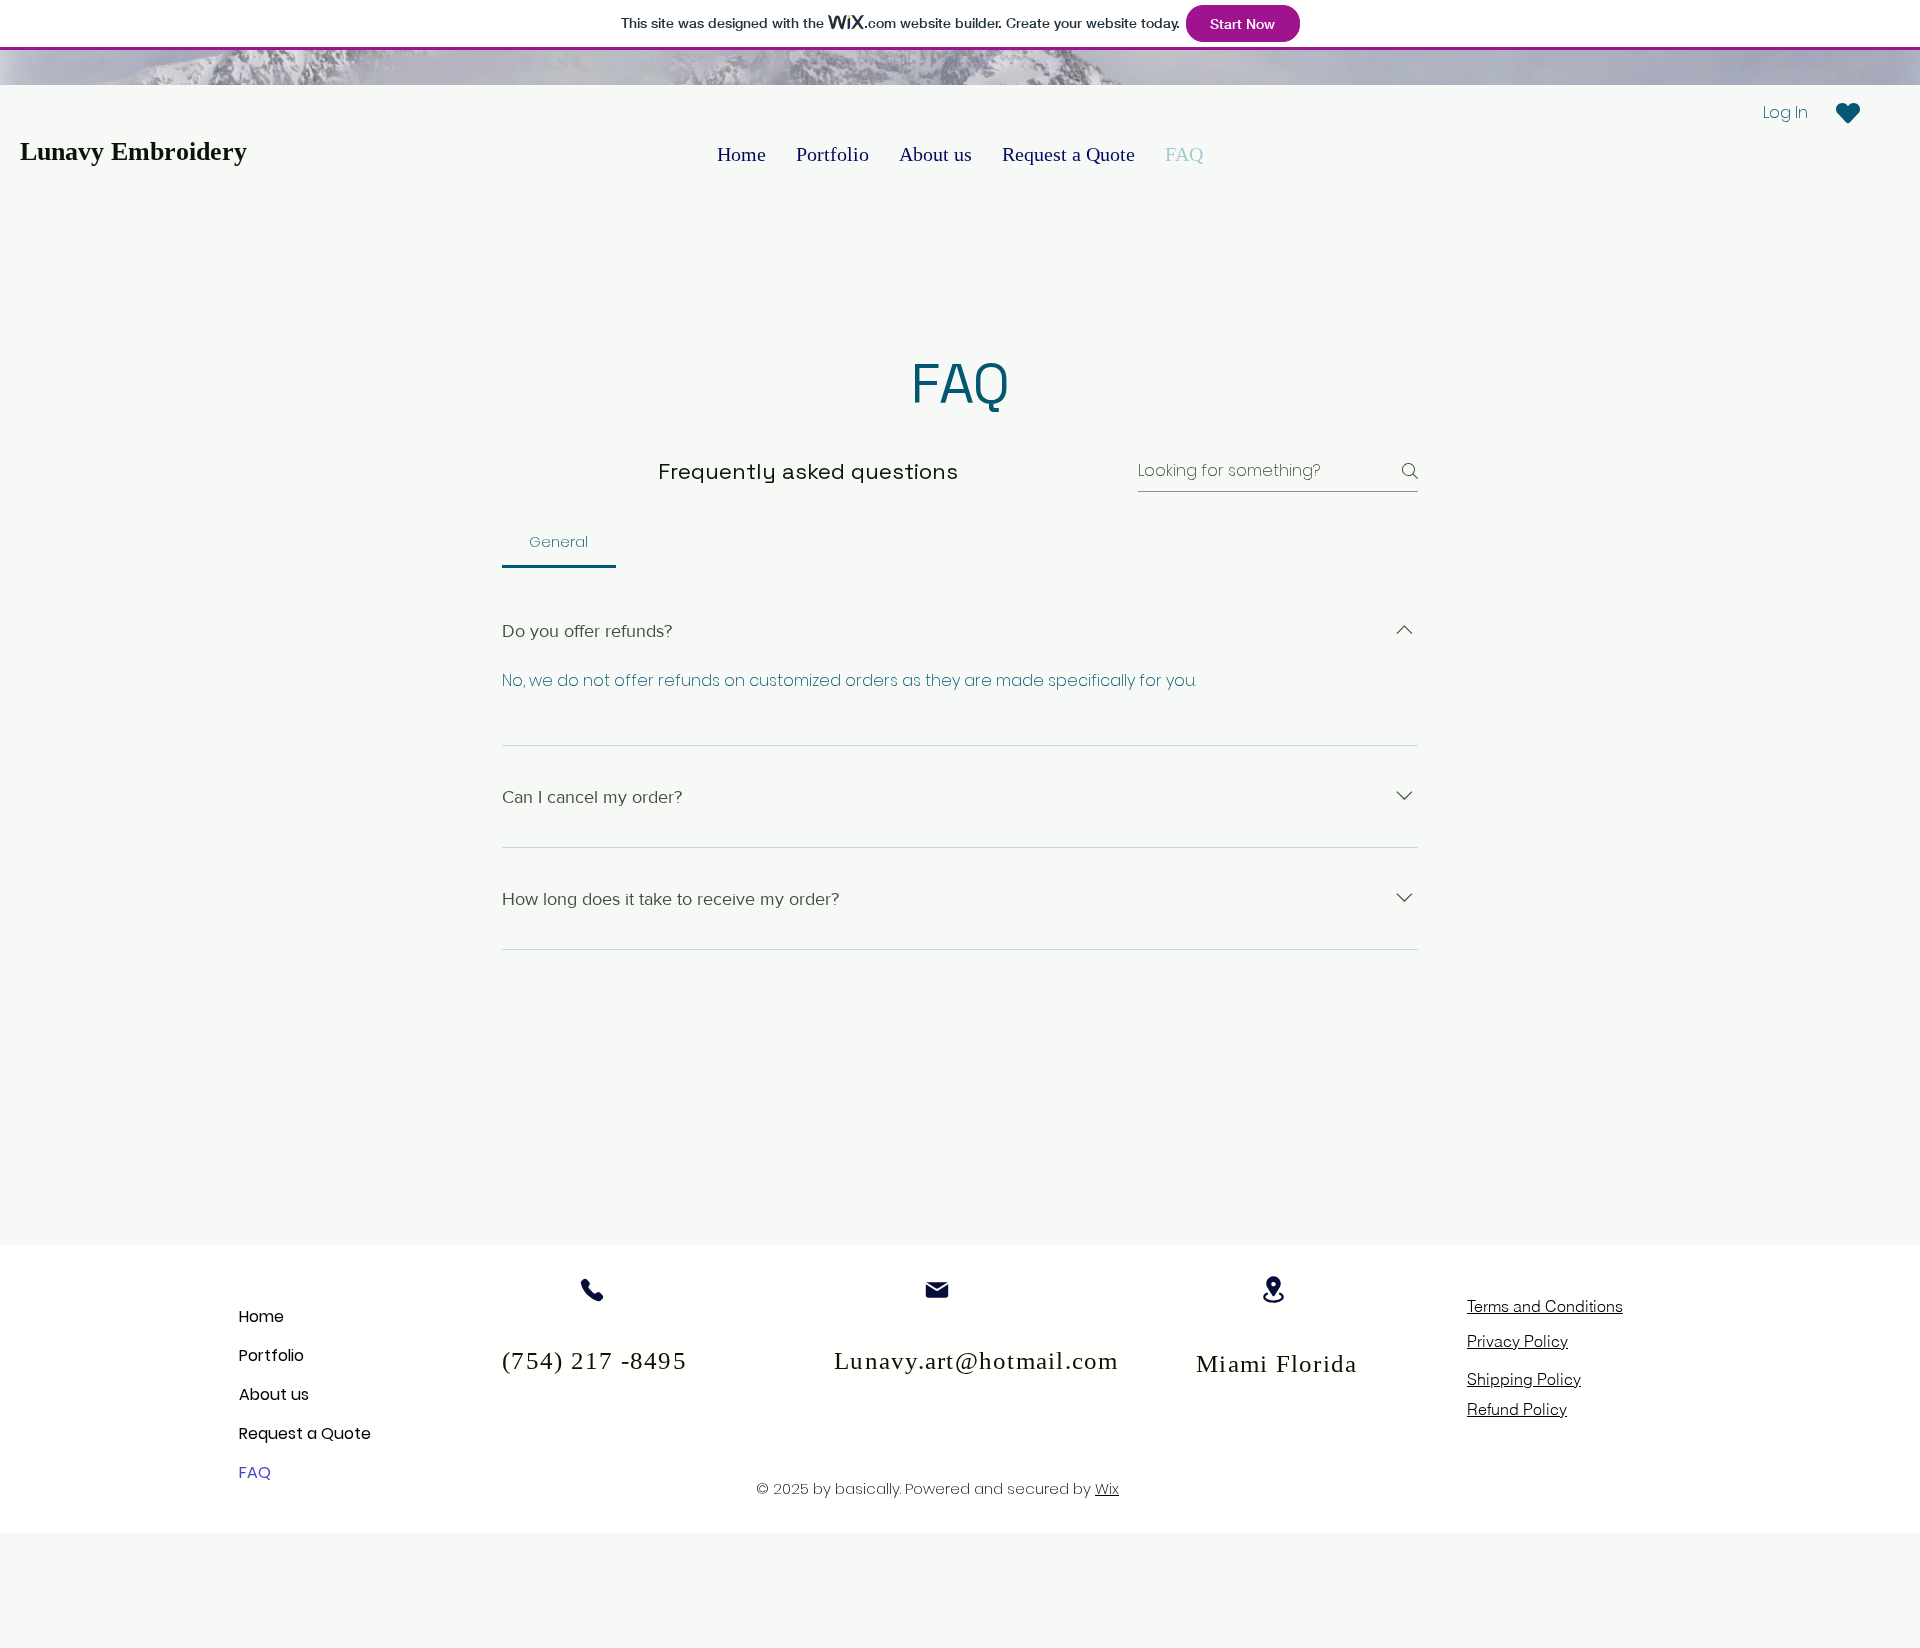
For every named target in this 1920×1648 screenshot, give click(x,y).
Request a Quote (305, 1433)
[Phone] (591, 1289)
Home (261, 1316)
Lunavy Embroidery (133, 151)
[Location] (1273, 1289)
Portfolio (271, 1355)
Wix (1107, 1488)
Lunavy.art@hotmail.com (976, 1360)
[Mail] (937, 1289)
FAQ (255, 1472)
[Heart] (1848, 113)
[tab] (559, 542)
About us (274, 1394)
